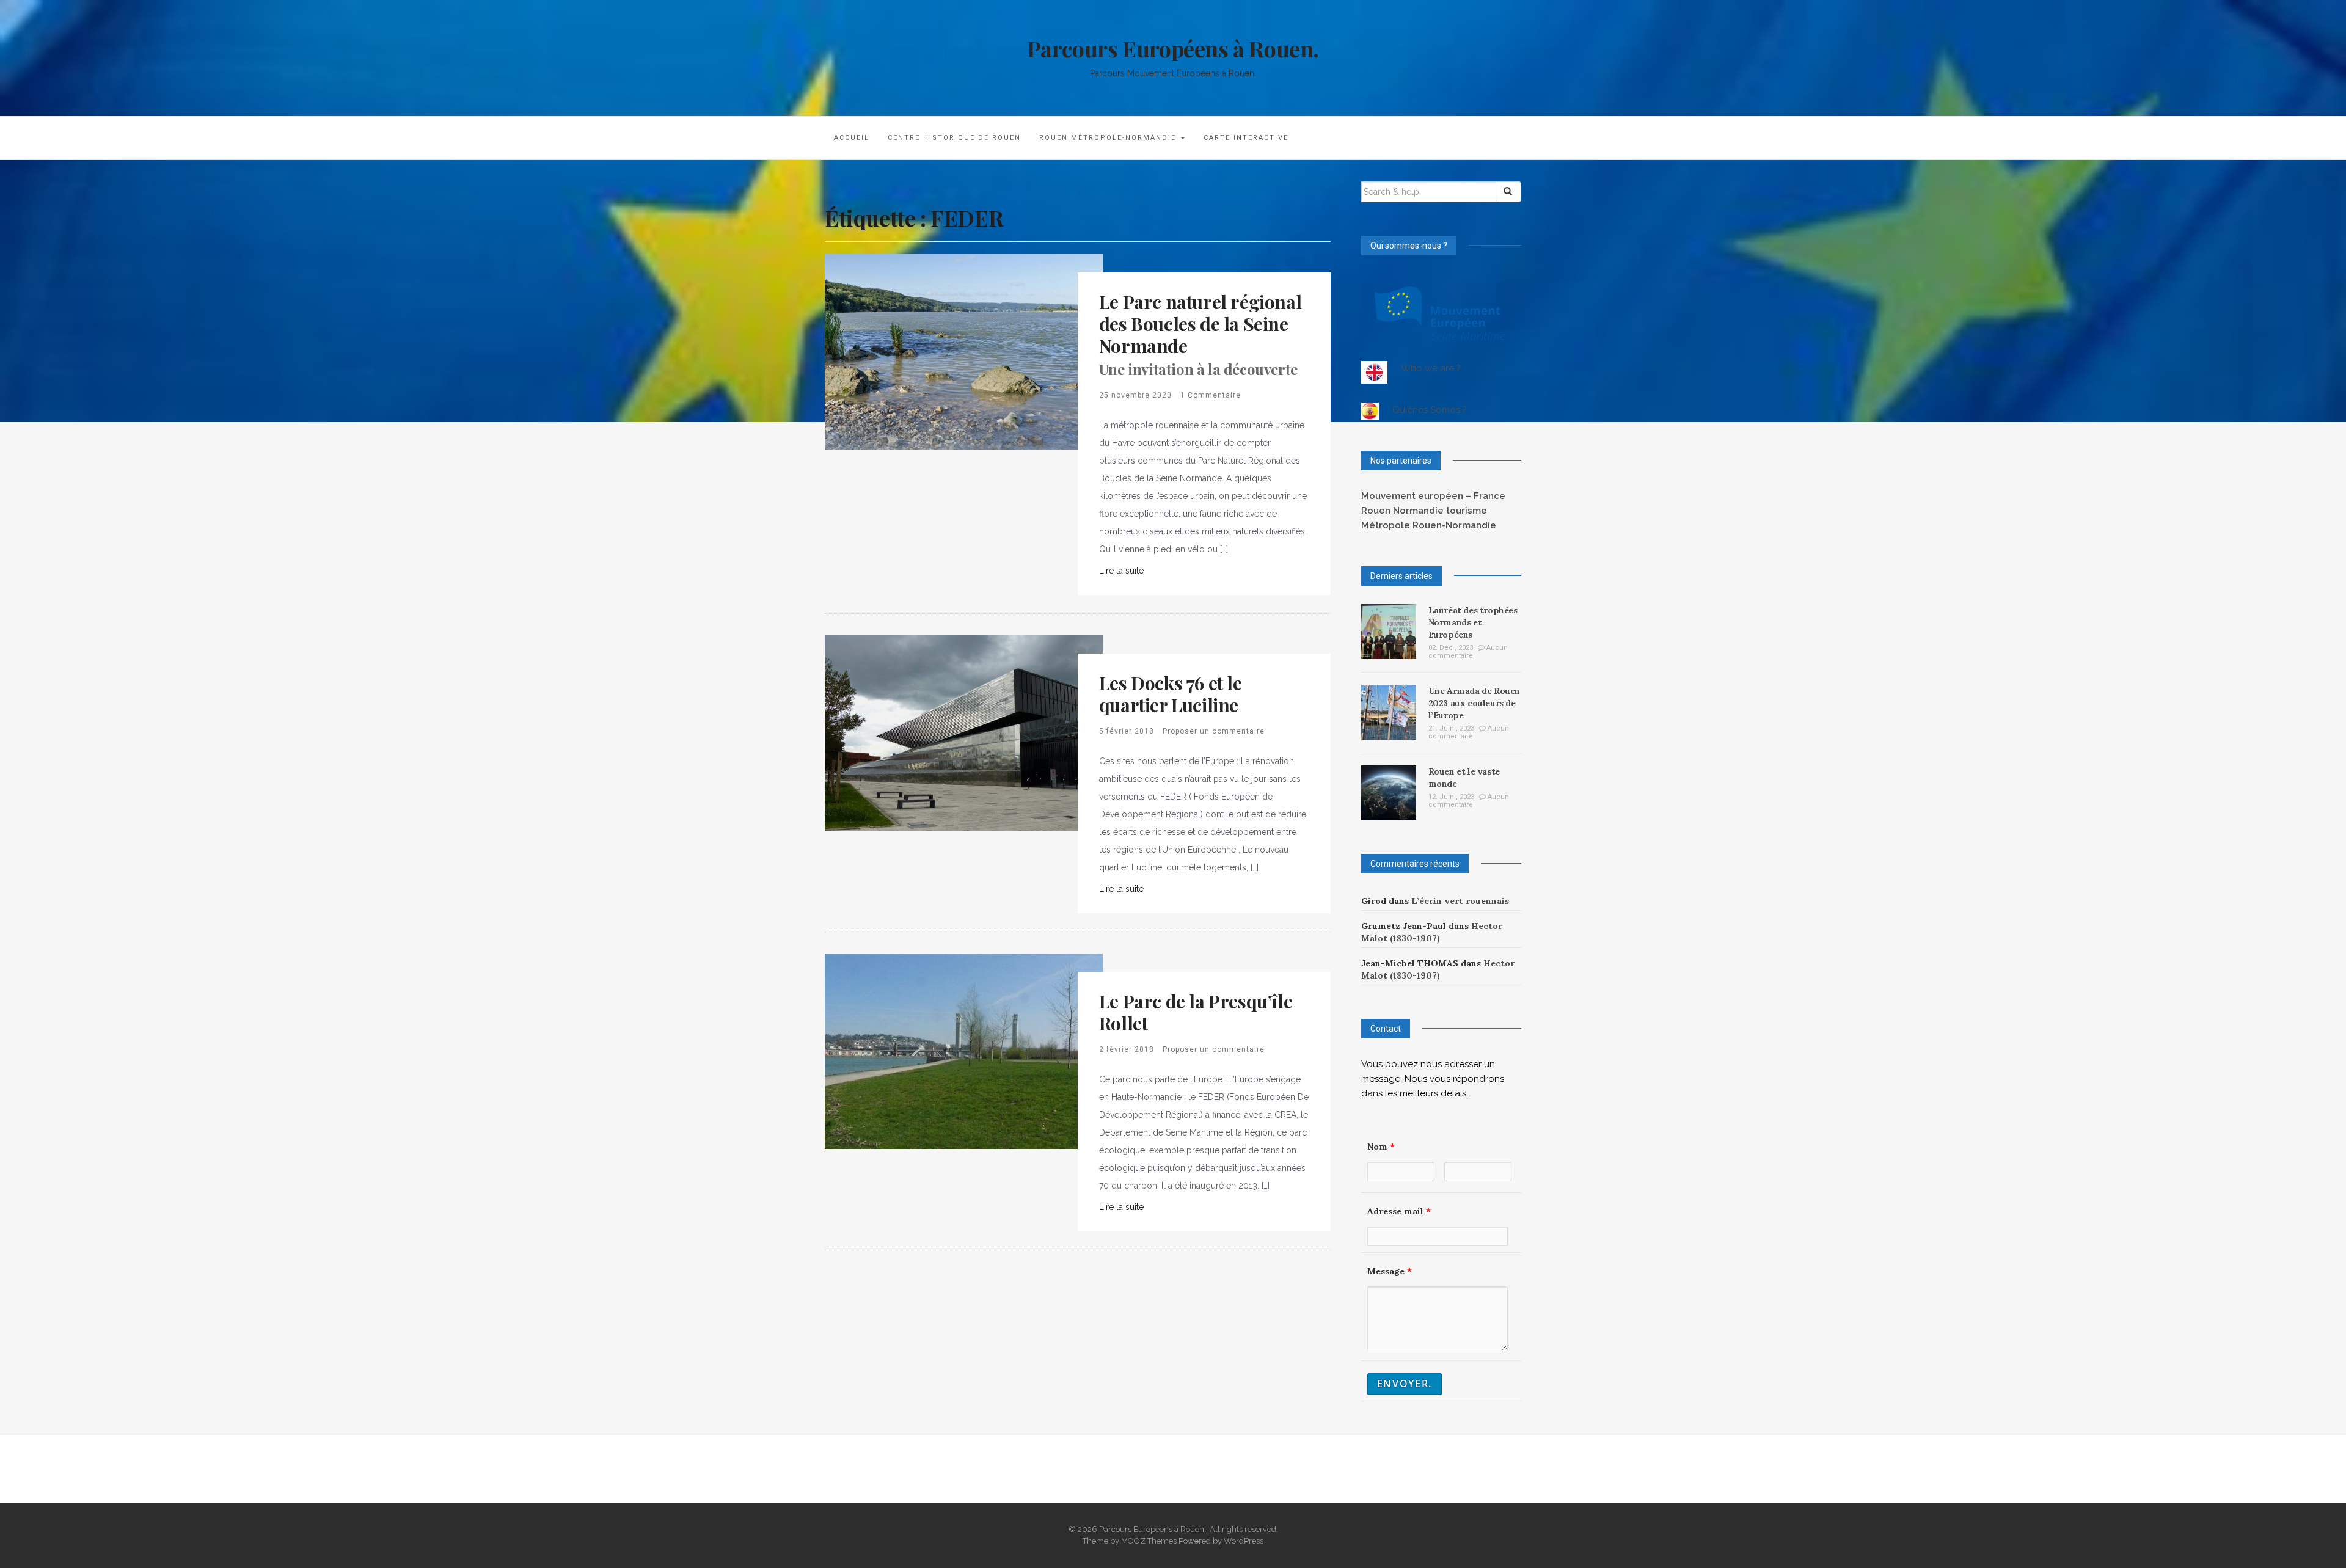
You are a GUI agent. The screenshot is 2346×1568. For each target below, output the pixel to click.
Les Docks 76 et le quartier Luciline (1171, 694)
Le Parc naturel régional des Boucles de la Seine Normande (1200, 334)
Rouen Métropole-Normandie (1109, 138)
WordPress (1244, 1541)
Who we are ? (1431, 368)
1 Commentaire (1211, 395)
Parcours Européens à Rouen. (1173, 48)
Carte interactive (1246, 138)
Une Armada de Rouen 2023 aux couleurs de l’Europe (1474, 703)
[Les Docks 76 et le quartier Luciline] (964, 732)
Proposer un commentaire (1214, 731)
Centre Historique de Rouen (954, 138)
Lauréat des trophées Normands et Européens (1473, 622)
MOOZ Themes (1149, 1541)
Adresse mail (1399, 1211)
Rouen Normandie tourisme (1424, 511)
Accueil (852, 138)
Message (1390, 1271)
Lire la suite (1121, 571)
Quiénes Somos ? (1430, 410)
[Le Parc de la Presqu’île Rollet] (964, 1051)
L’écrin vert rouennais (1460, 901)
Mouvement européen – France (1433, 496)
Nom (1381, 1147)
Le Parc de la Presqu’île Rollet (1196, 1012)
